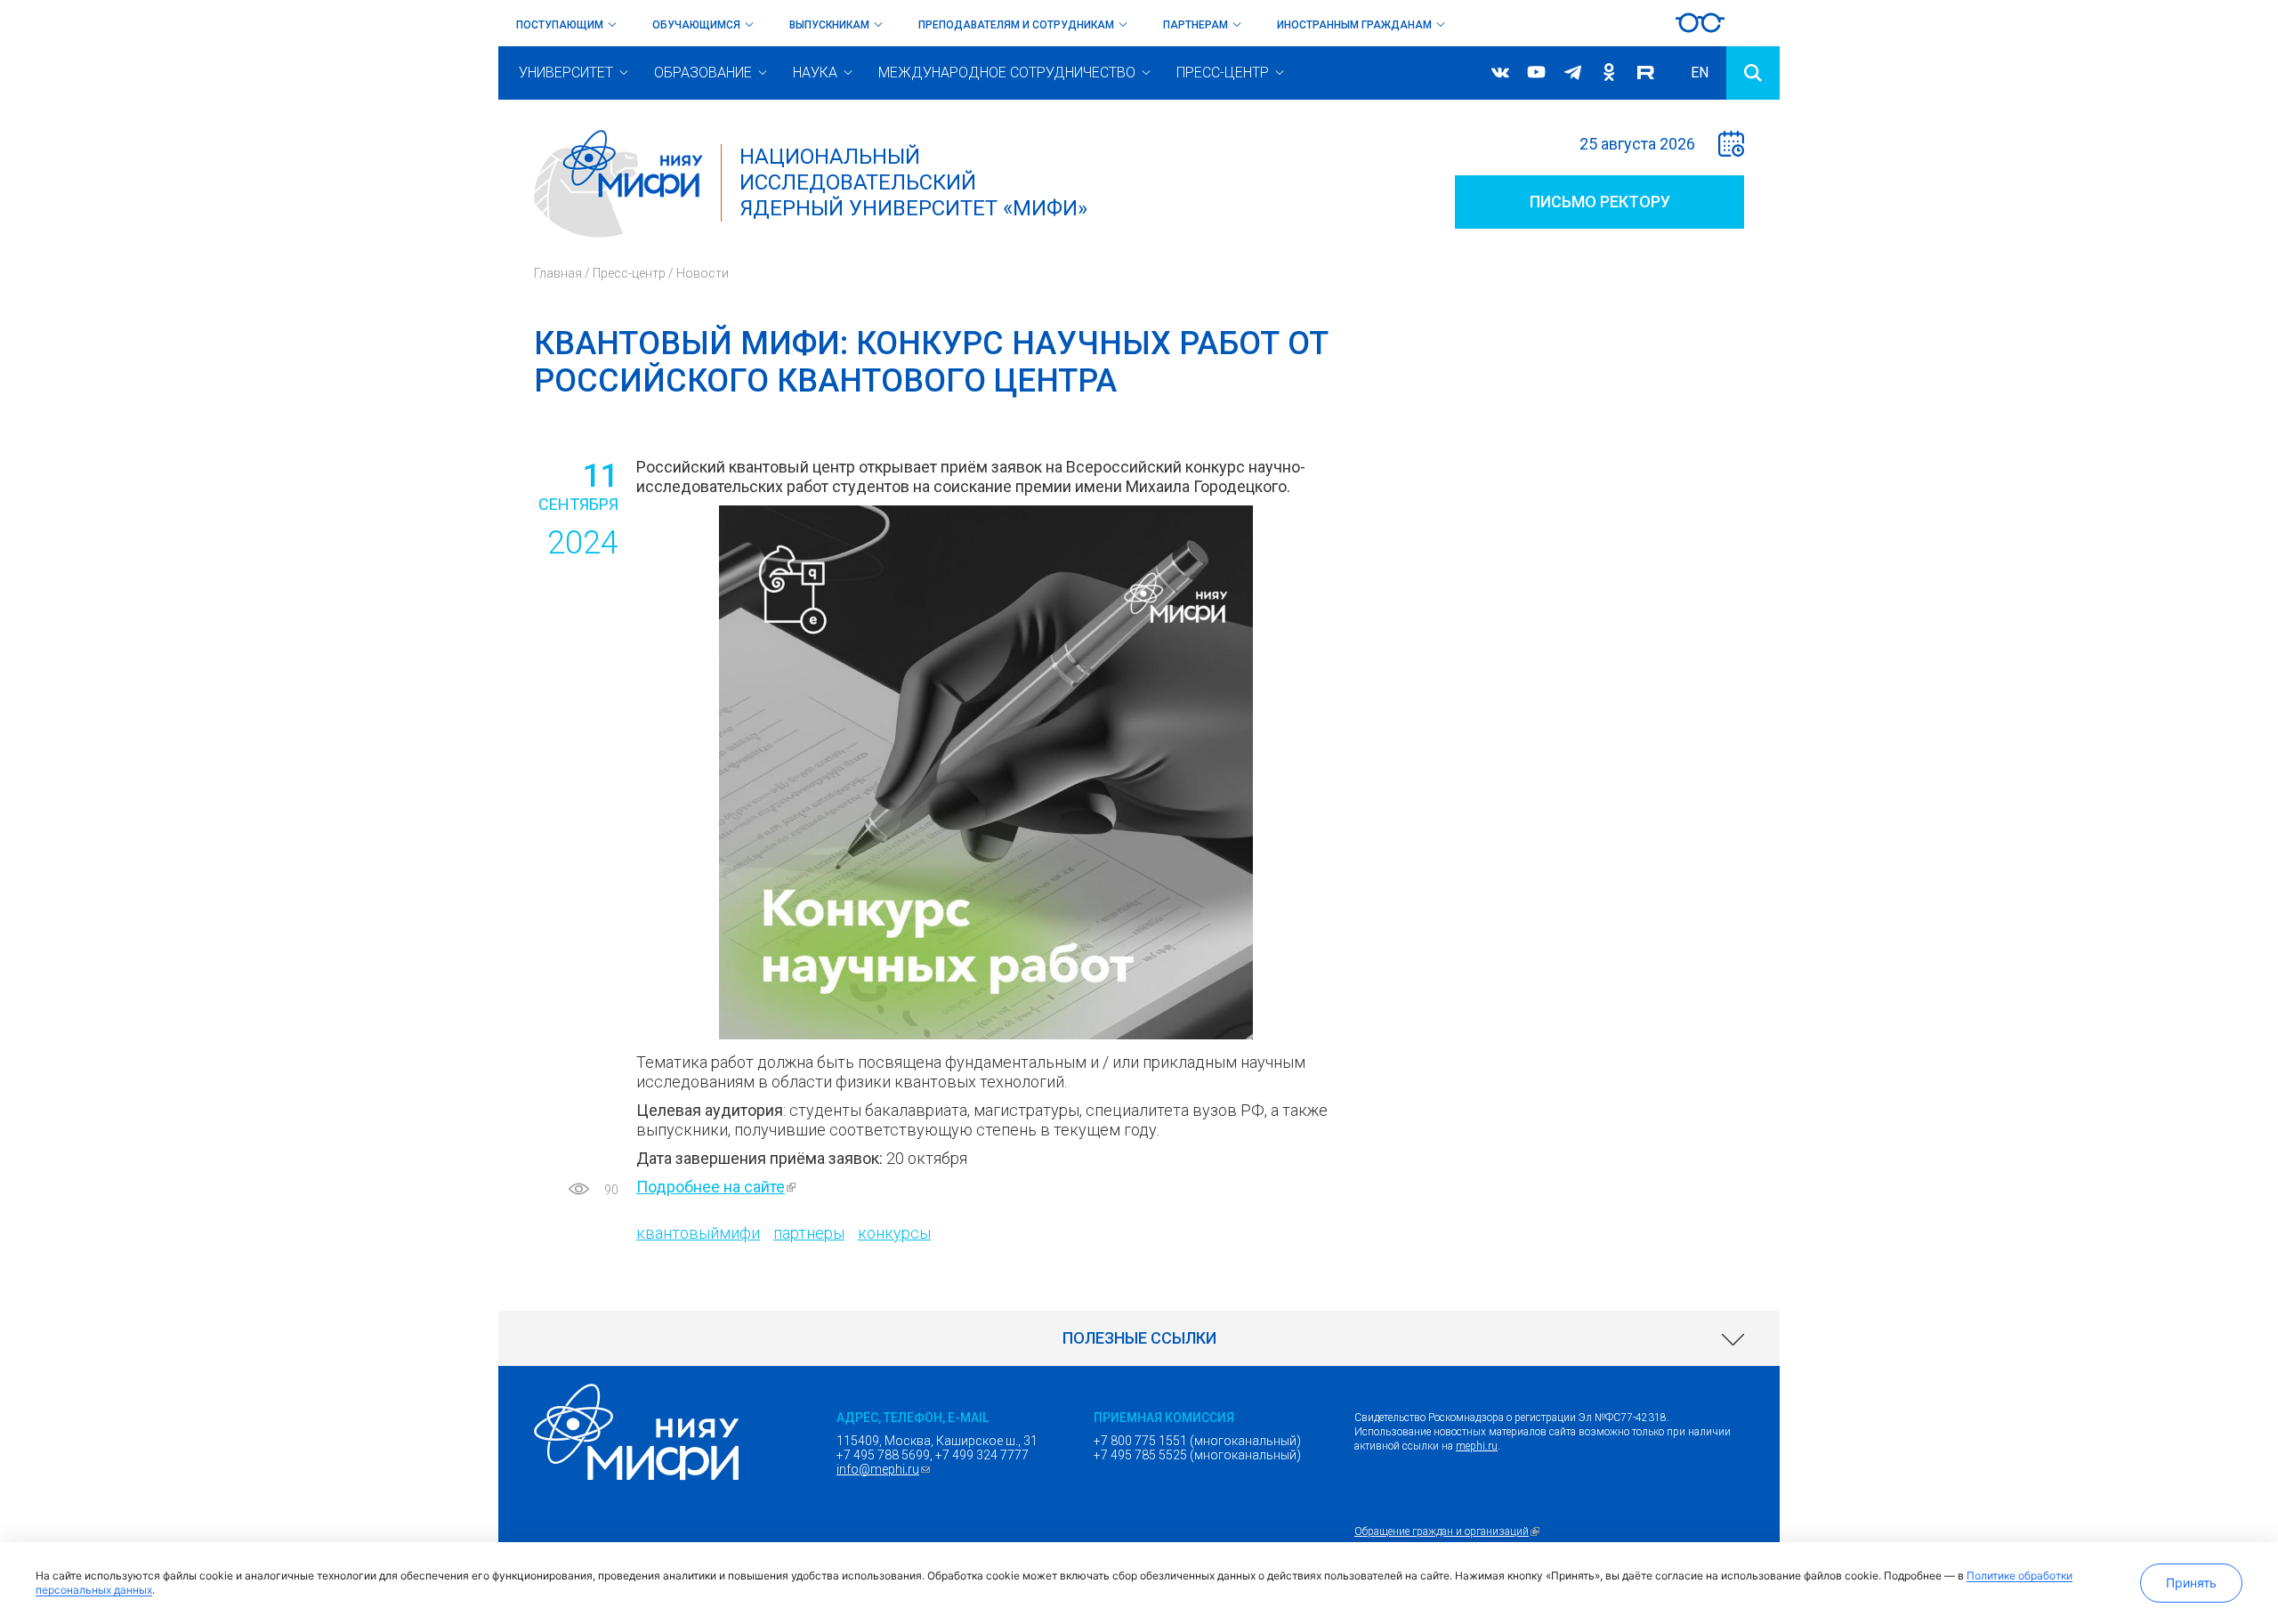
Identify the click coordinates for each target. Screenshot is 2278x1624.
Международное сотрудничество (1007, 73)
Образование (703, 73)
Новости (703, 273)
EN (1700, 73)
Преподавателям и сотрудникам (1016, 25)
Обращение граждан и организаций (1449, 1531)
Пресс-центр (1223, 73)
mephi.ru (1477, 1446)
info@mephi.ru (885, 1469)
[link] (1139, 1338)
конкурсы (894, 1233)
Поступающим (560, 25)
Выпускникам (829, 25)
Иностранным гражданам (1354, 25)
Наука (815, 73)
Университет (566, 73)
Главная (558, 273)
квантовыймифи (698, 1233)
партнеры (809, 1233)
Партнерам (1196, 25)
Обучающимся (696, 25)
